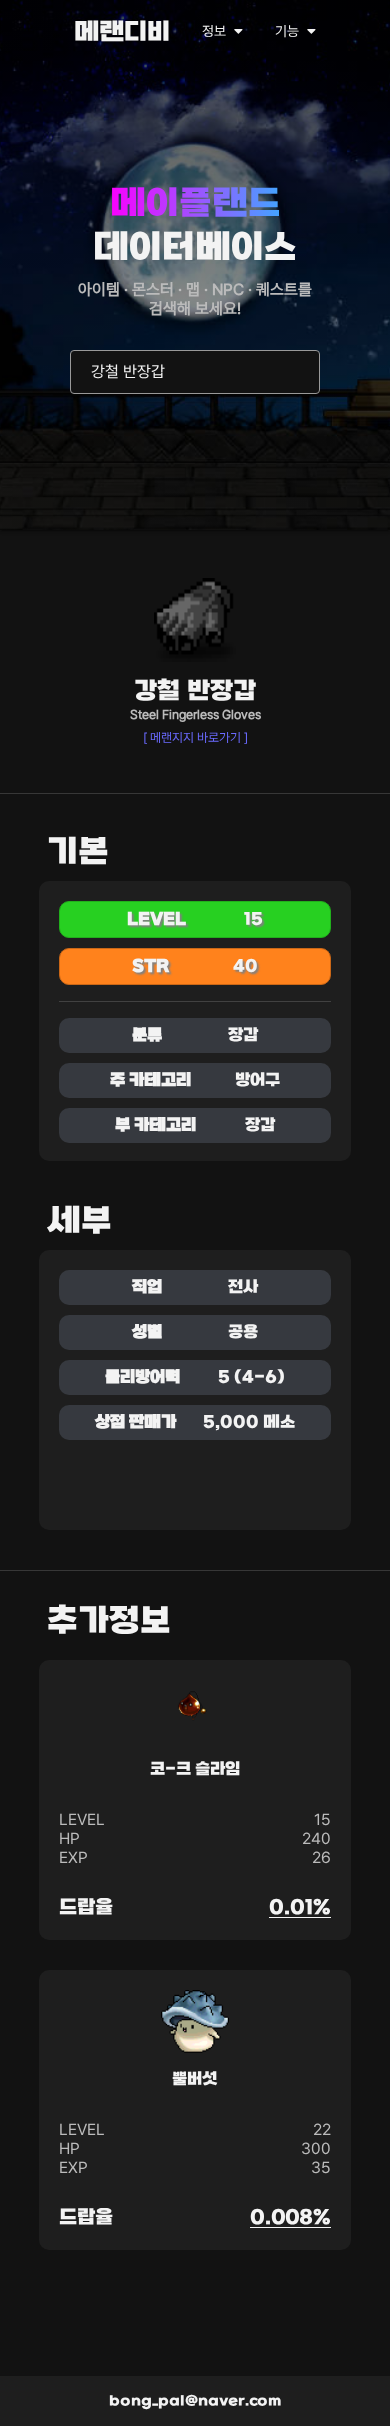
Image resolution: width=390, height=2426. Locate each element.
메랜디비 (122, 33)
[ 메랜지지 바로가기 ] (195, 737)
